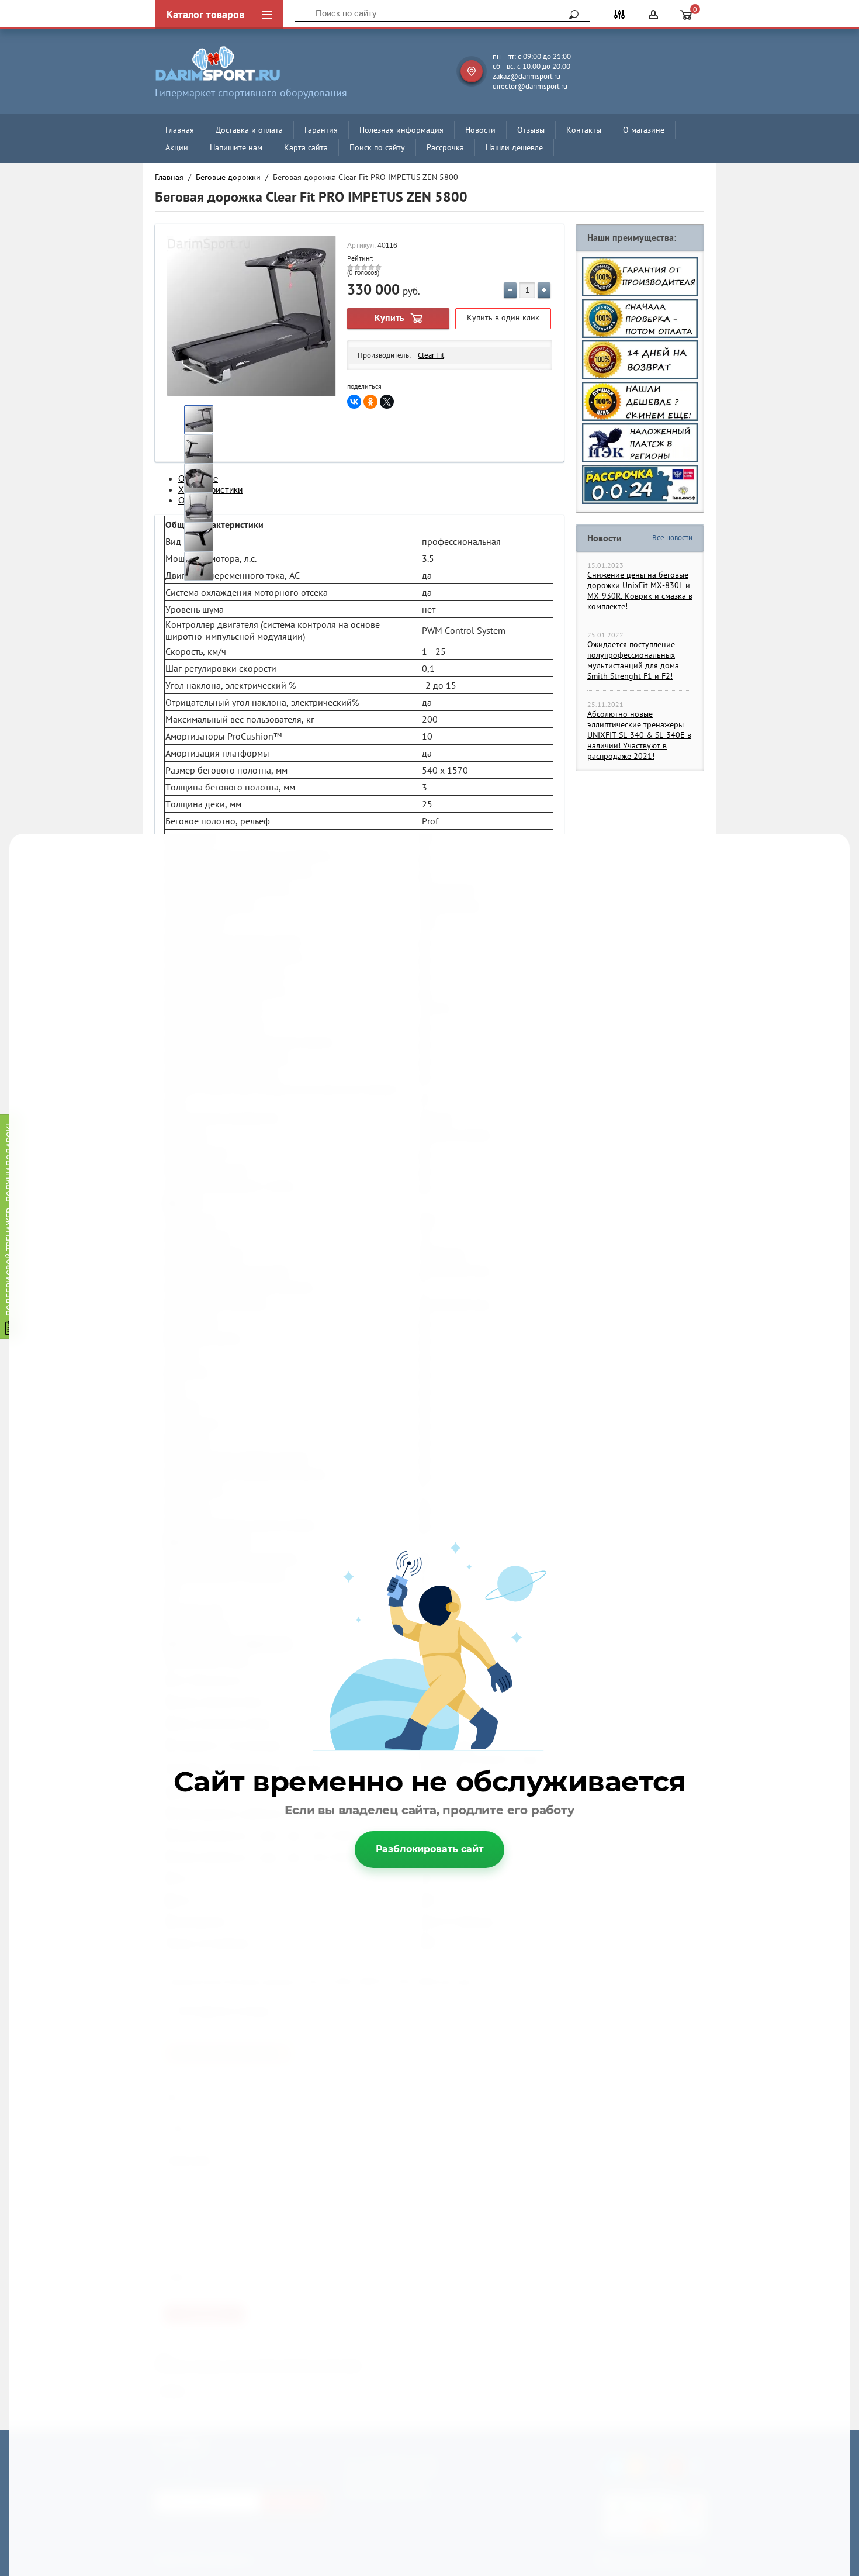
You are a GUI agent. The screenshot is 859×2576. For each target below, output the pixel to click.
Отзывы (531, 130)
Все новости (672, 538)
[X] (387, 402)
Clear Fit (431, 355)
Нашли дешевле (514, 147)
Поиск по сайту (377, 147)
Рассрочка (445, 147)
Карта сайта (306, 147)
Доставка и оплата (249, 130)
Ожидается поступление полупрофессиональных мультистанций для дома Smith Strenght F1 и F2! (633, 660)
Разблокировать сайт (430, 1849)
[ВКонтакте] (354, 402)
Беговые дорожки (228, 177)
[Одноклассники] (370, 402)
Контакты (584, 130)
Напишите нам (236, 147)
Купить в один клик (503, 317)
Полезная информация (401, 130)
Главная (180, 130)
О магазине (644, 130)
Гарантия (321, 130)
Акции (177, 147)
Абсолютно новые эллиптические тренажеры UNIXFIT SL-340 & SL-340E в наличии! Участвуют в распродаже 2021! (639, 735)
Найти (570, 15)
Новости (480, 130)
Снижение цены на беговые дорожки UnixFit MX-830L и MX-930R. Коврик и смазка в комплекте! (640, 591)
